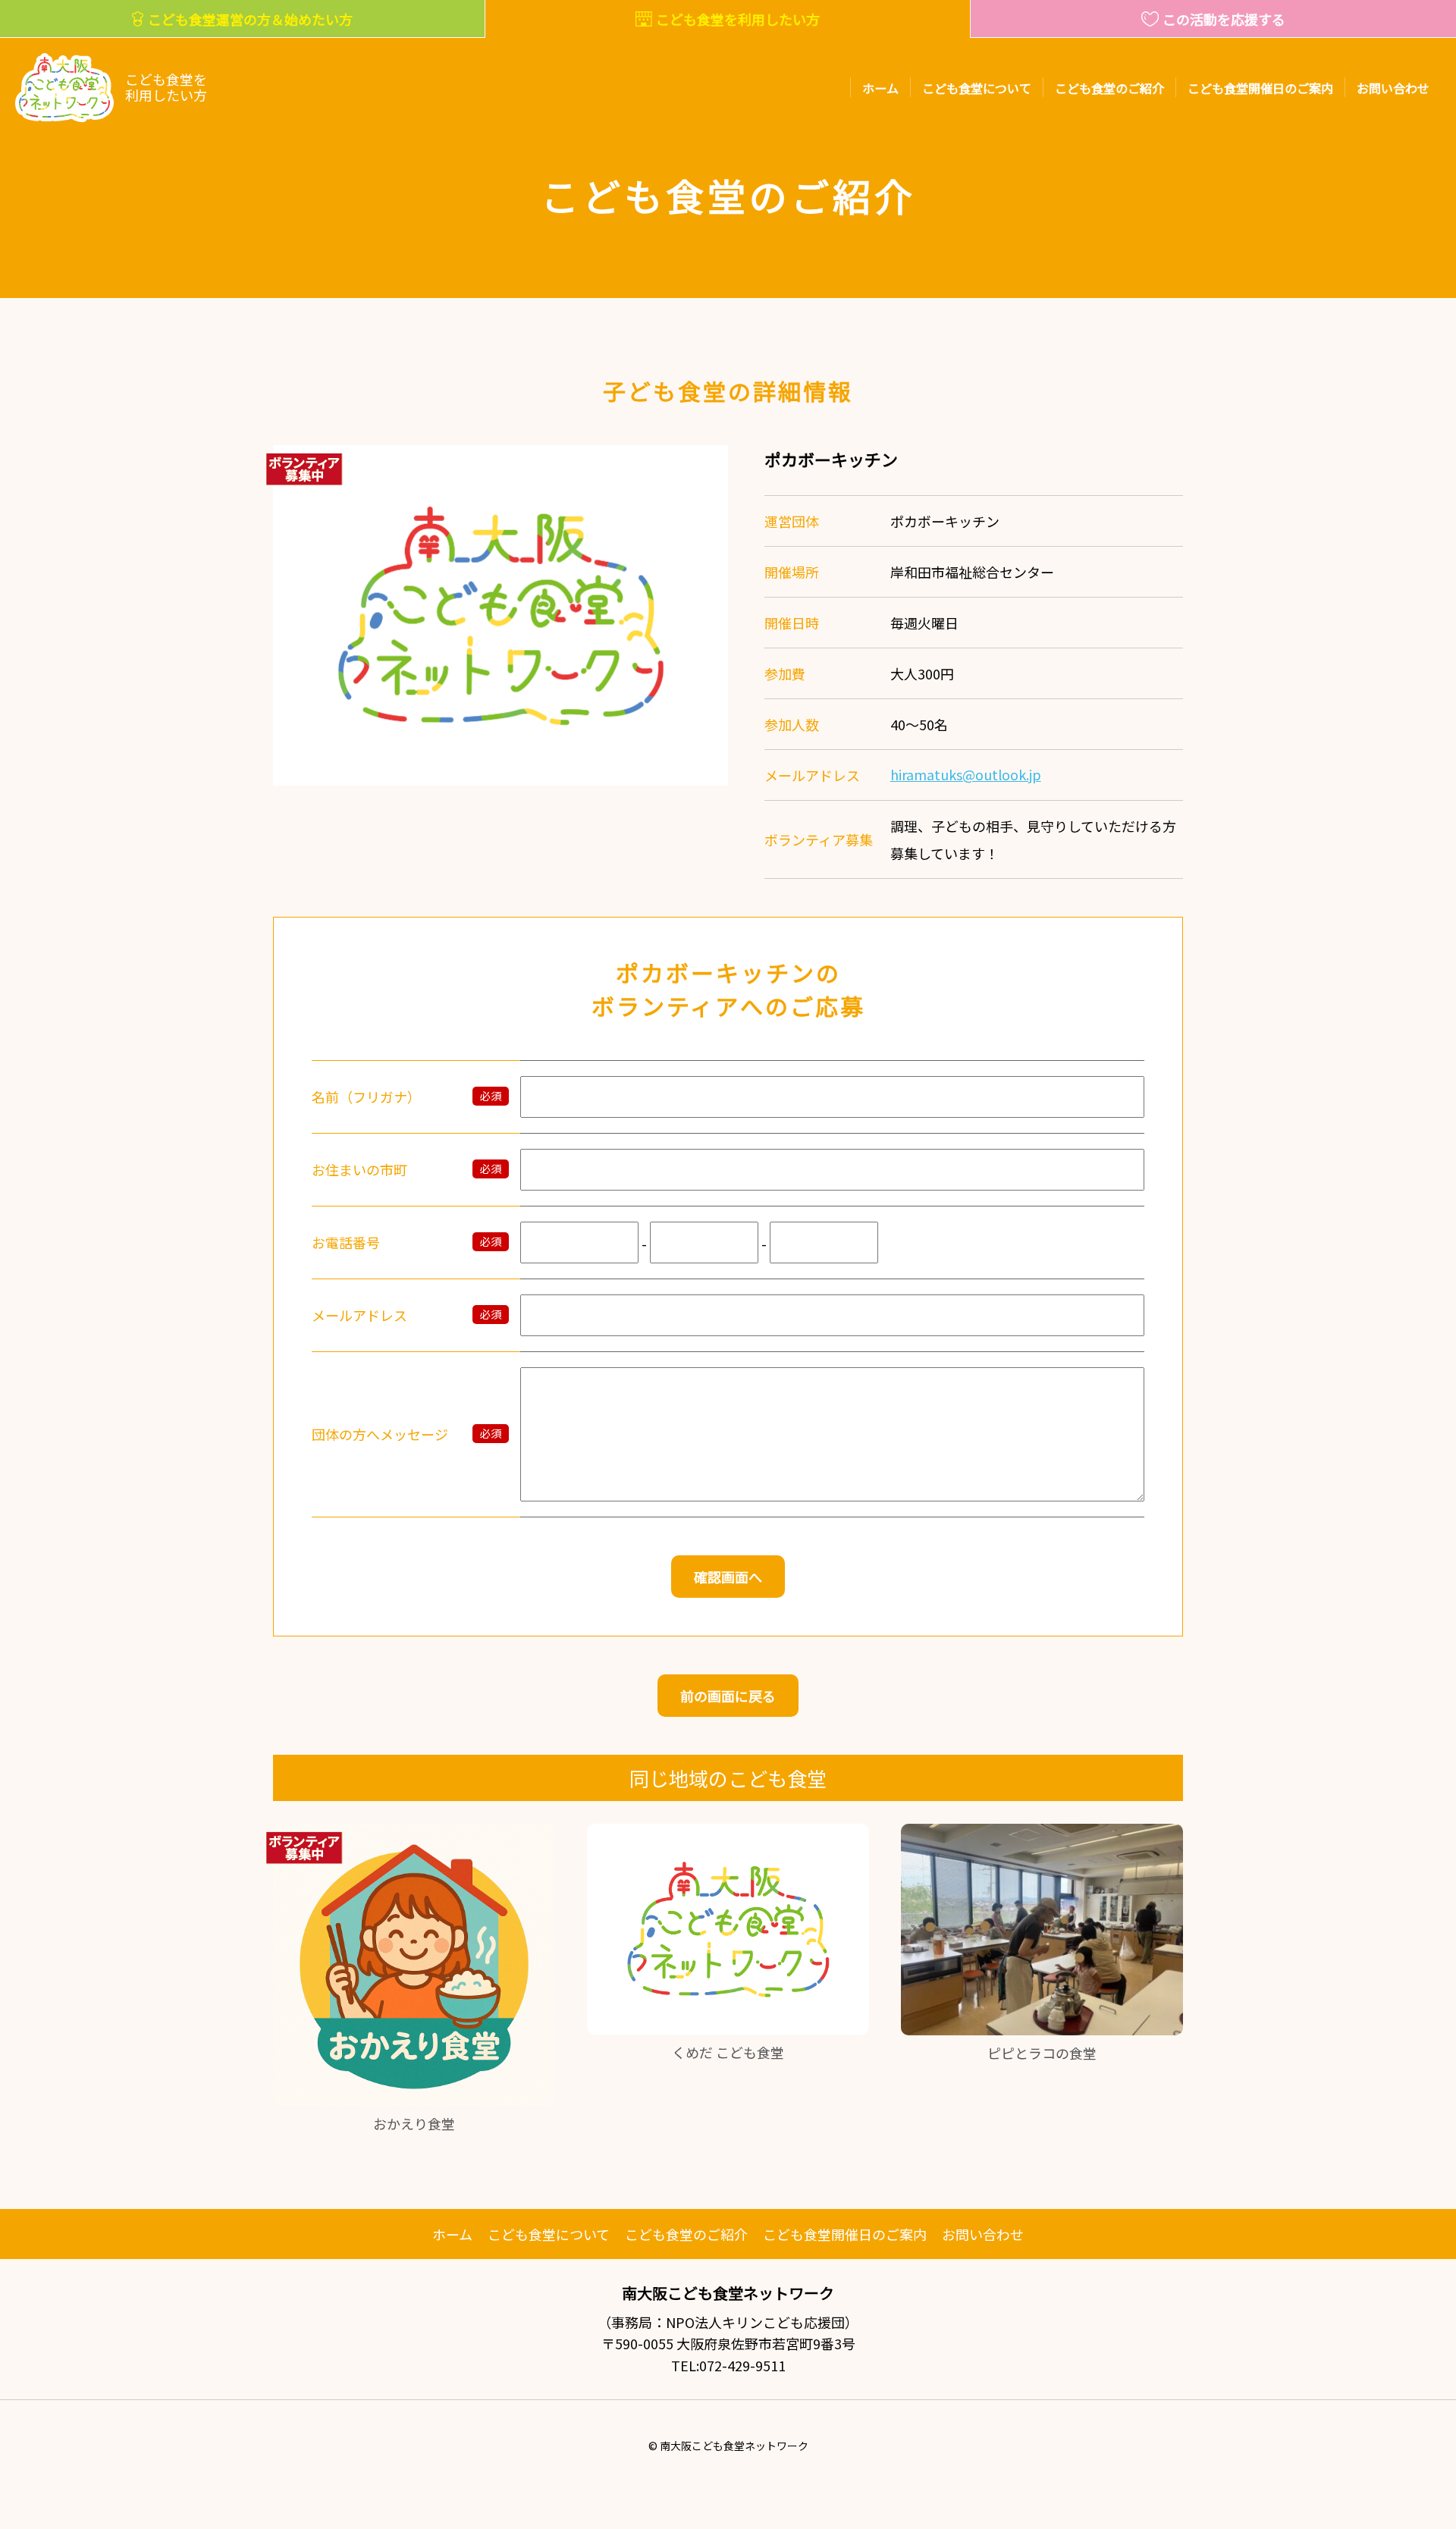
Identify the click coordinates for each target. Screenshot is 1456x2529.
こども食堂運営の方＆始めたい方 (250, 19)
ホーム (880, 88)
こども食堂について (977, 88)
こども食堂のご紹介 (1109, 88)
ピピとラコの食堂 (1042, 2053)
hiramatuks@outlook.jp (966, 775)
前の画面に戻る (728, 1696)
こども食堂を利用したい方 (738, 19)
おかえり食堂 (414, 2123)
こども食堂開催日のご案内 (1260, 88)
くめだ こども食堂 (728, 2052)
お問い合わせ (1393, 88)
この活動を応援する (1224, 19)
